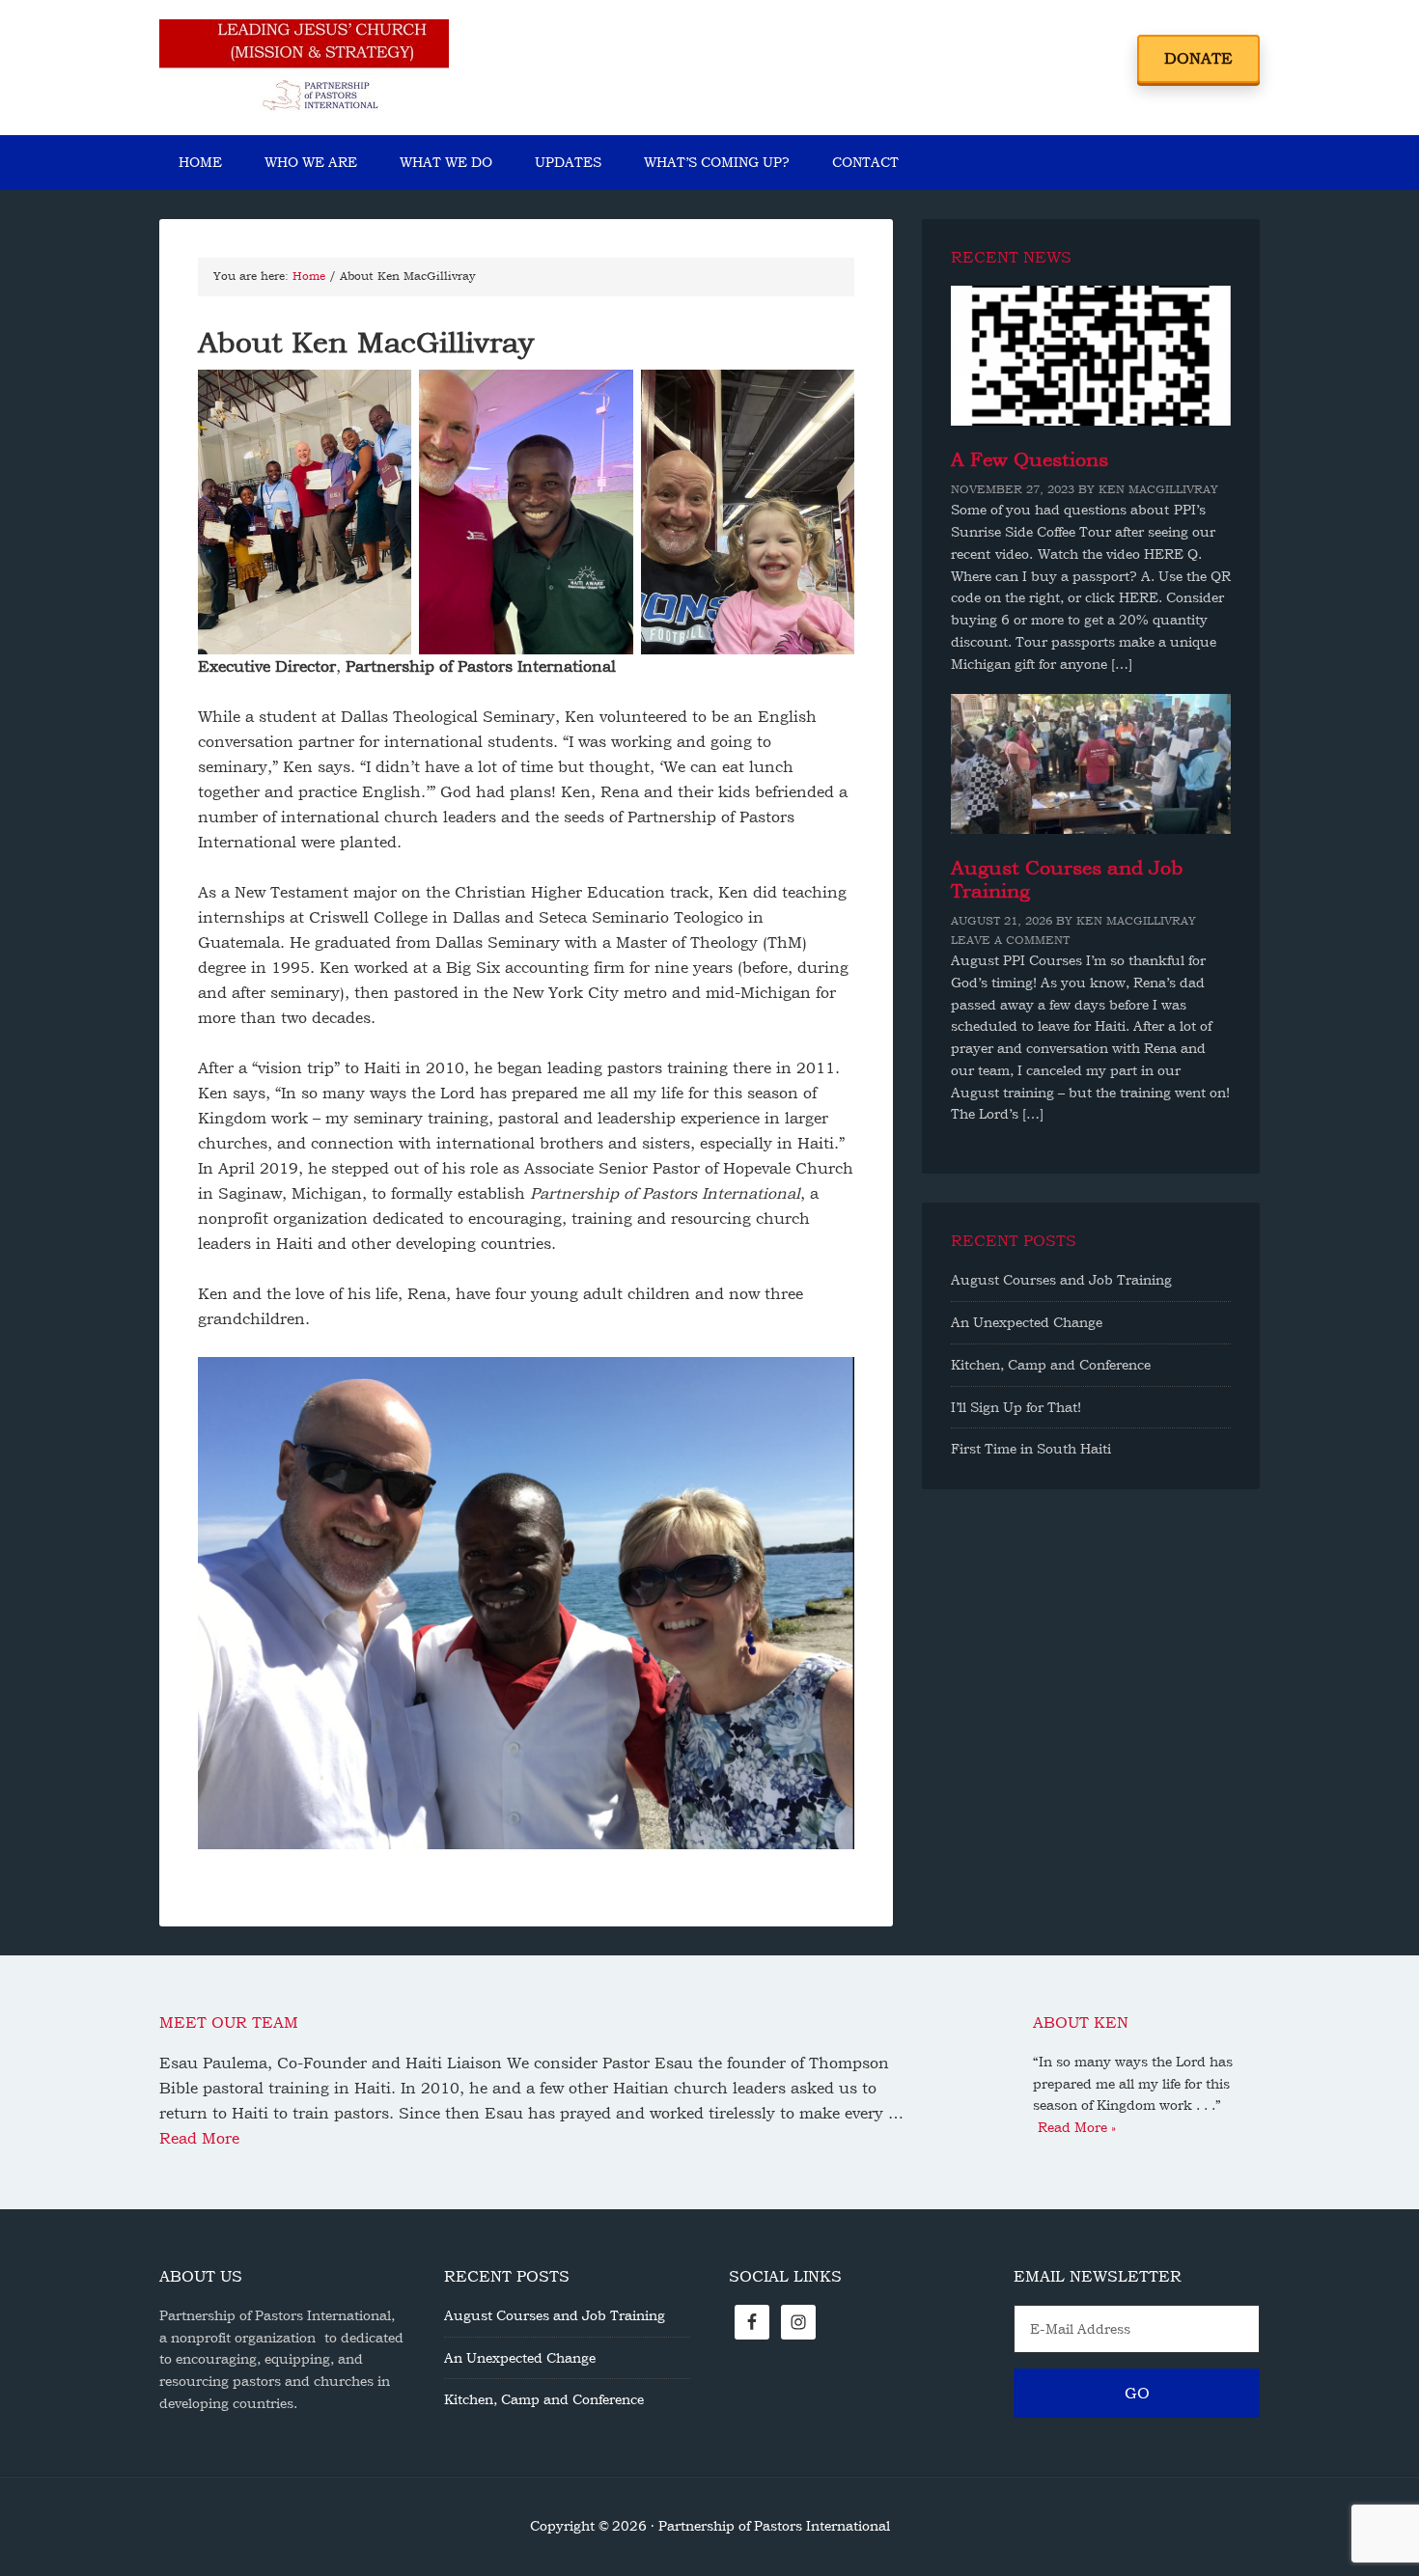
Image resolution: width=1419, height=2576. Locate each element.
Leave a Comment (1010, 940)
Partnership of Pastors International (304, 68)
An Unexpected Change (1027, 1322)
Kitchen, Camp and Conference (1051, 1365)
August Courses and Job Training (1061, 1280)
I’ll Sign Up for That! (1016, 1407)
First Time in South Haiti (1031, 1449)
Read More (199, 2138)
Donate (1198, 58)
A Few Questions (1029, 459)
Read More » (1077, 2127)
